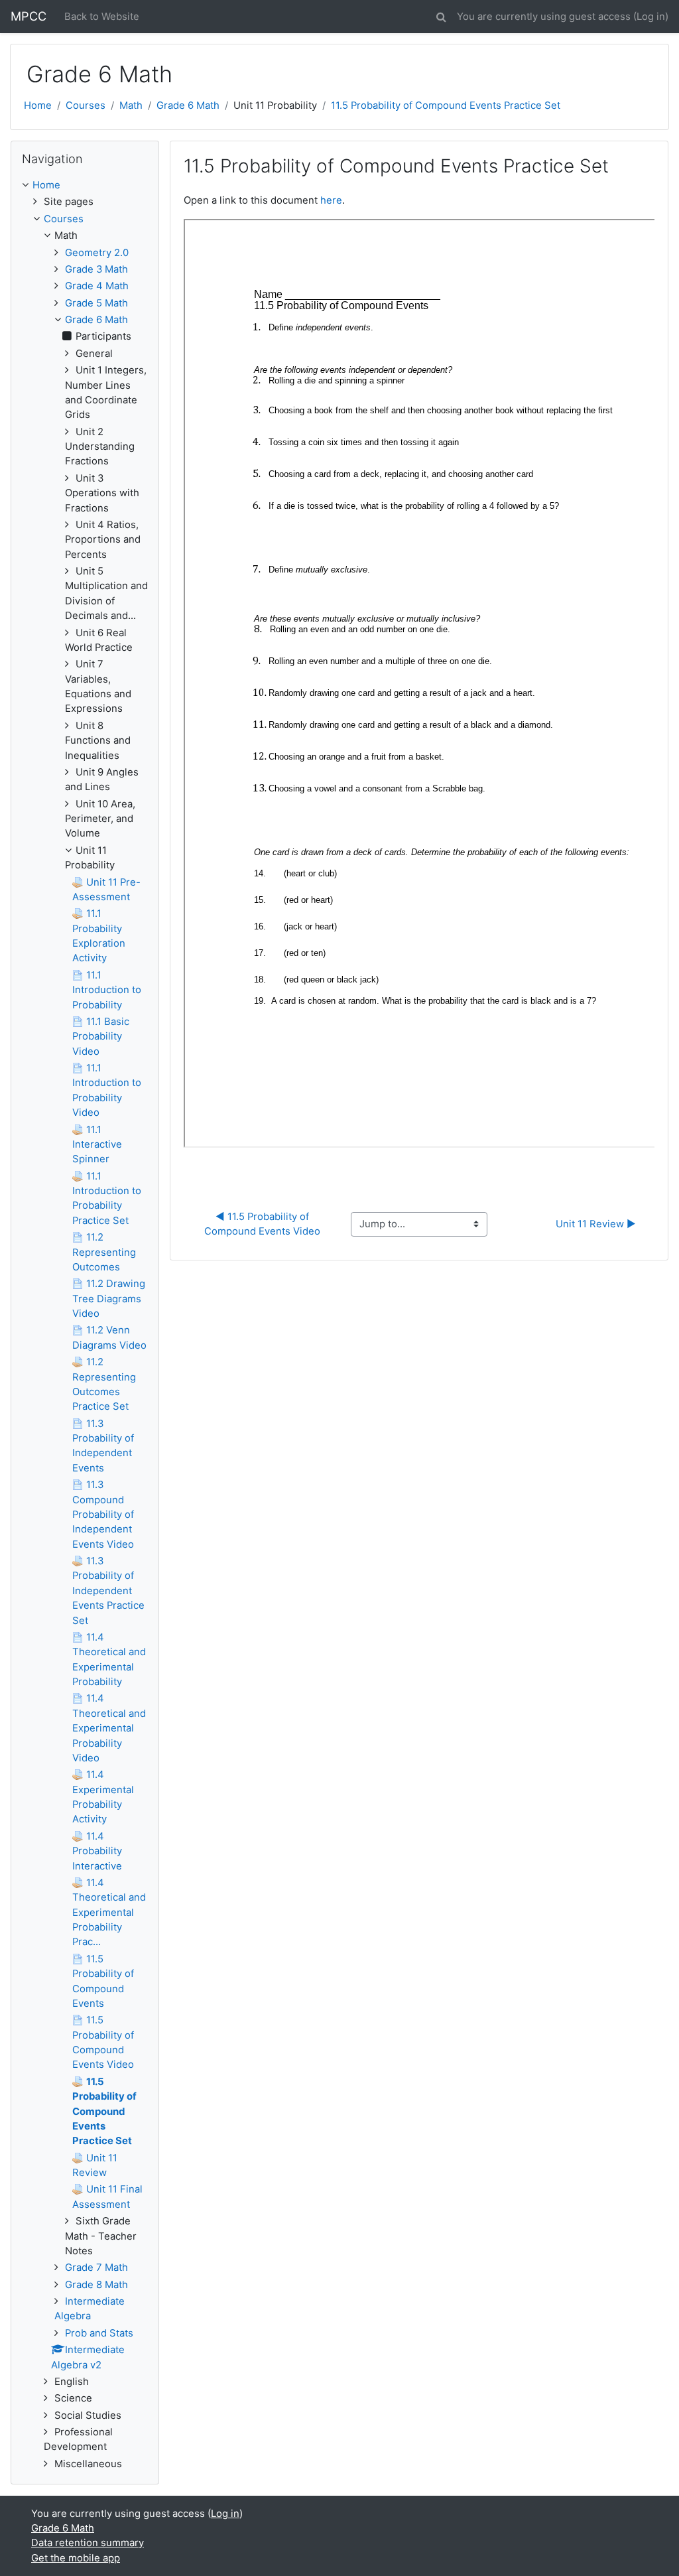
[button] (441, 15)
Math (131, 105)
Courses (86, 105)
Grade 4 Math (97, 286)
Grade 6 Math (188, 105)
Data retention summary (88, 2543)
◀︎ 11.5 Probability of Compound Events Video (262, 1224)
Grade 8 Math (96, 2285)
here (331, 200)
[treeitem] (85, 185)
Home (38, 105)
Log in (651, 17)
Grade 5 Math (96, 303)
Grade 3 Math (96, 269)
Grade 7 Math (96, 2268)
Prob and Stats (99, 2333)
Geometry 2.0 (97, 253)
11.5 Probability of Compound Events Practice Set (446, 105)
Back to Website (102, 17)
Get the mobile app (76, 2558)
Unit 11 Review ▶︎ (596, 1224)
